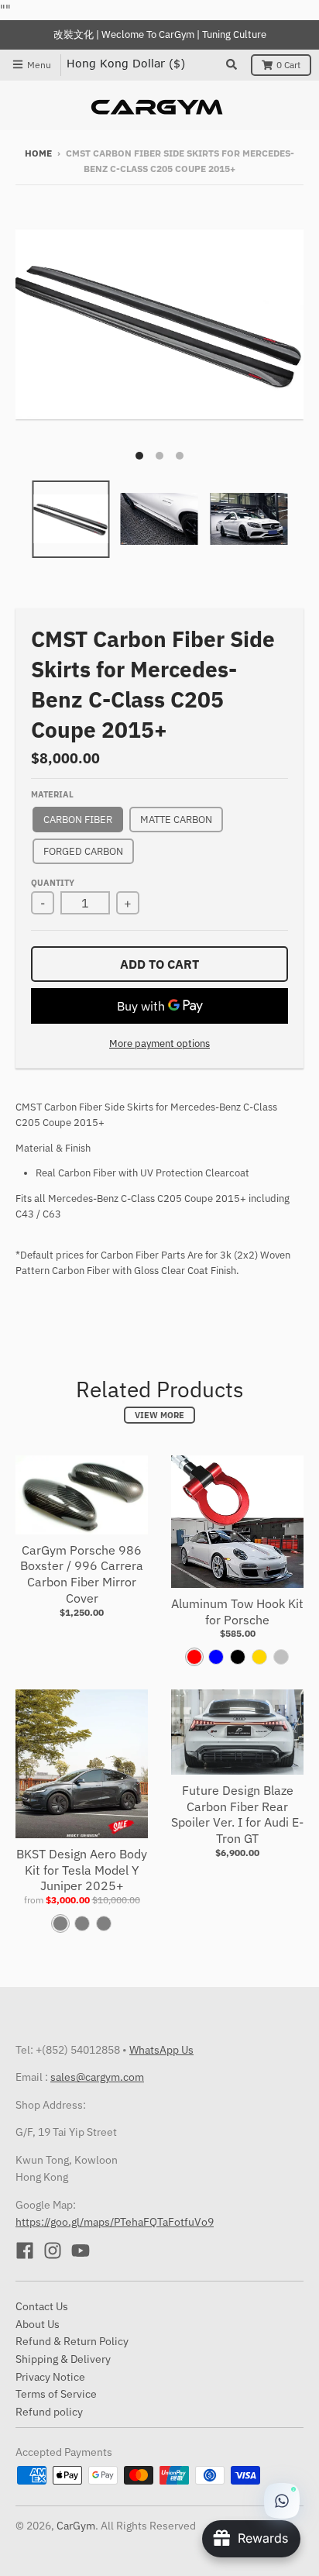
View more (159, 1415)
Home (38, 153)
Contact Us (42, 2306)
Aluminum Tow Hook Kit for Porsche (237, 1612)
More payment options (159, 1043)
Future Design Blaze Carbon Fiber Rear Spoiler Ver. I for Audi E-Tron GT (237, 1814)
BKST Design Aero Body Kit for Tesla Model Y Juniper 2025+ (82, 1870)
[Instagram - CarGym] (53, 2251)
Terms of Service (56, 2394)
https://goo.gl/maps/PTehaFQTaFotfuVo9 (115, 2222)
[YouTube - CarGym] (81, 2251)
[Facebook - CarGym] (25, 2251)
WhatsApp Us (161, 2050)
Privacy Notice (50, 2377)
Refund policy (49, 2412)
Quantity (53, 883)
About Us (38, 2324)
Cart (288, 65)
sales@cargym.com (97, 2077)
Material (52, 794)
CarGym (76, 2526)
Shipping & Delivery (63, 2359)
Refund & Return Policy (72, 2341)
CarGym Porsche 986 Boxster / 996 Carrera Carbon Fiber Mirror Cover (82, 1574)
